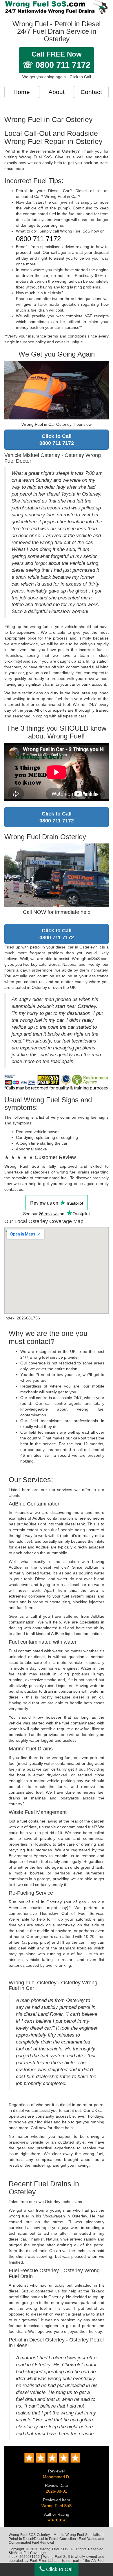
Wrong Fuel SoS (57, 2506)
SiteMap (15, 2553)
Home (22, 92)
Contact (91, 92)
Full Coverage (35, 2553)
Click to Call (59, 2569)
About (57, 92)
